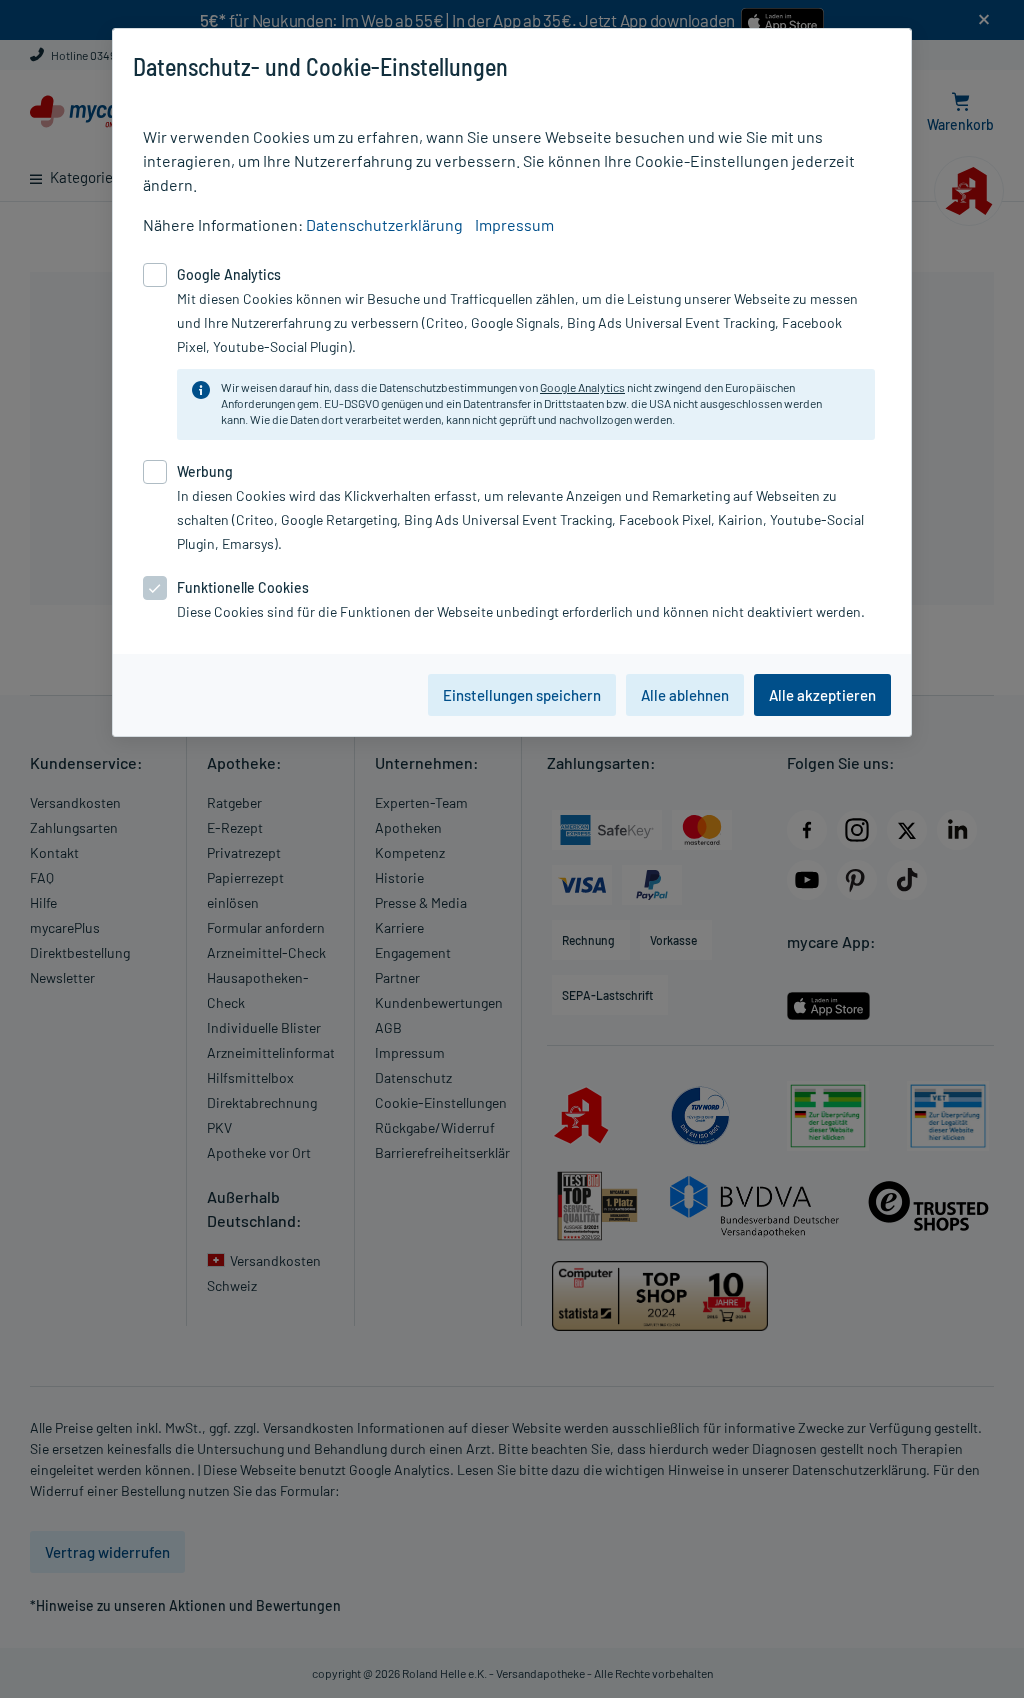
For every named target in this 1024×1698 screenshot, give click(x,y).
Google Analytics (582, 387)
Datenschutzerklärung (384, 224)
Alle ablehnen (685, 695)
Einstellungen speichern (522, 695)
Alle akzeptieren (822, 695)
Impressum (514, 224)
